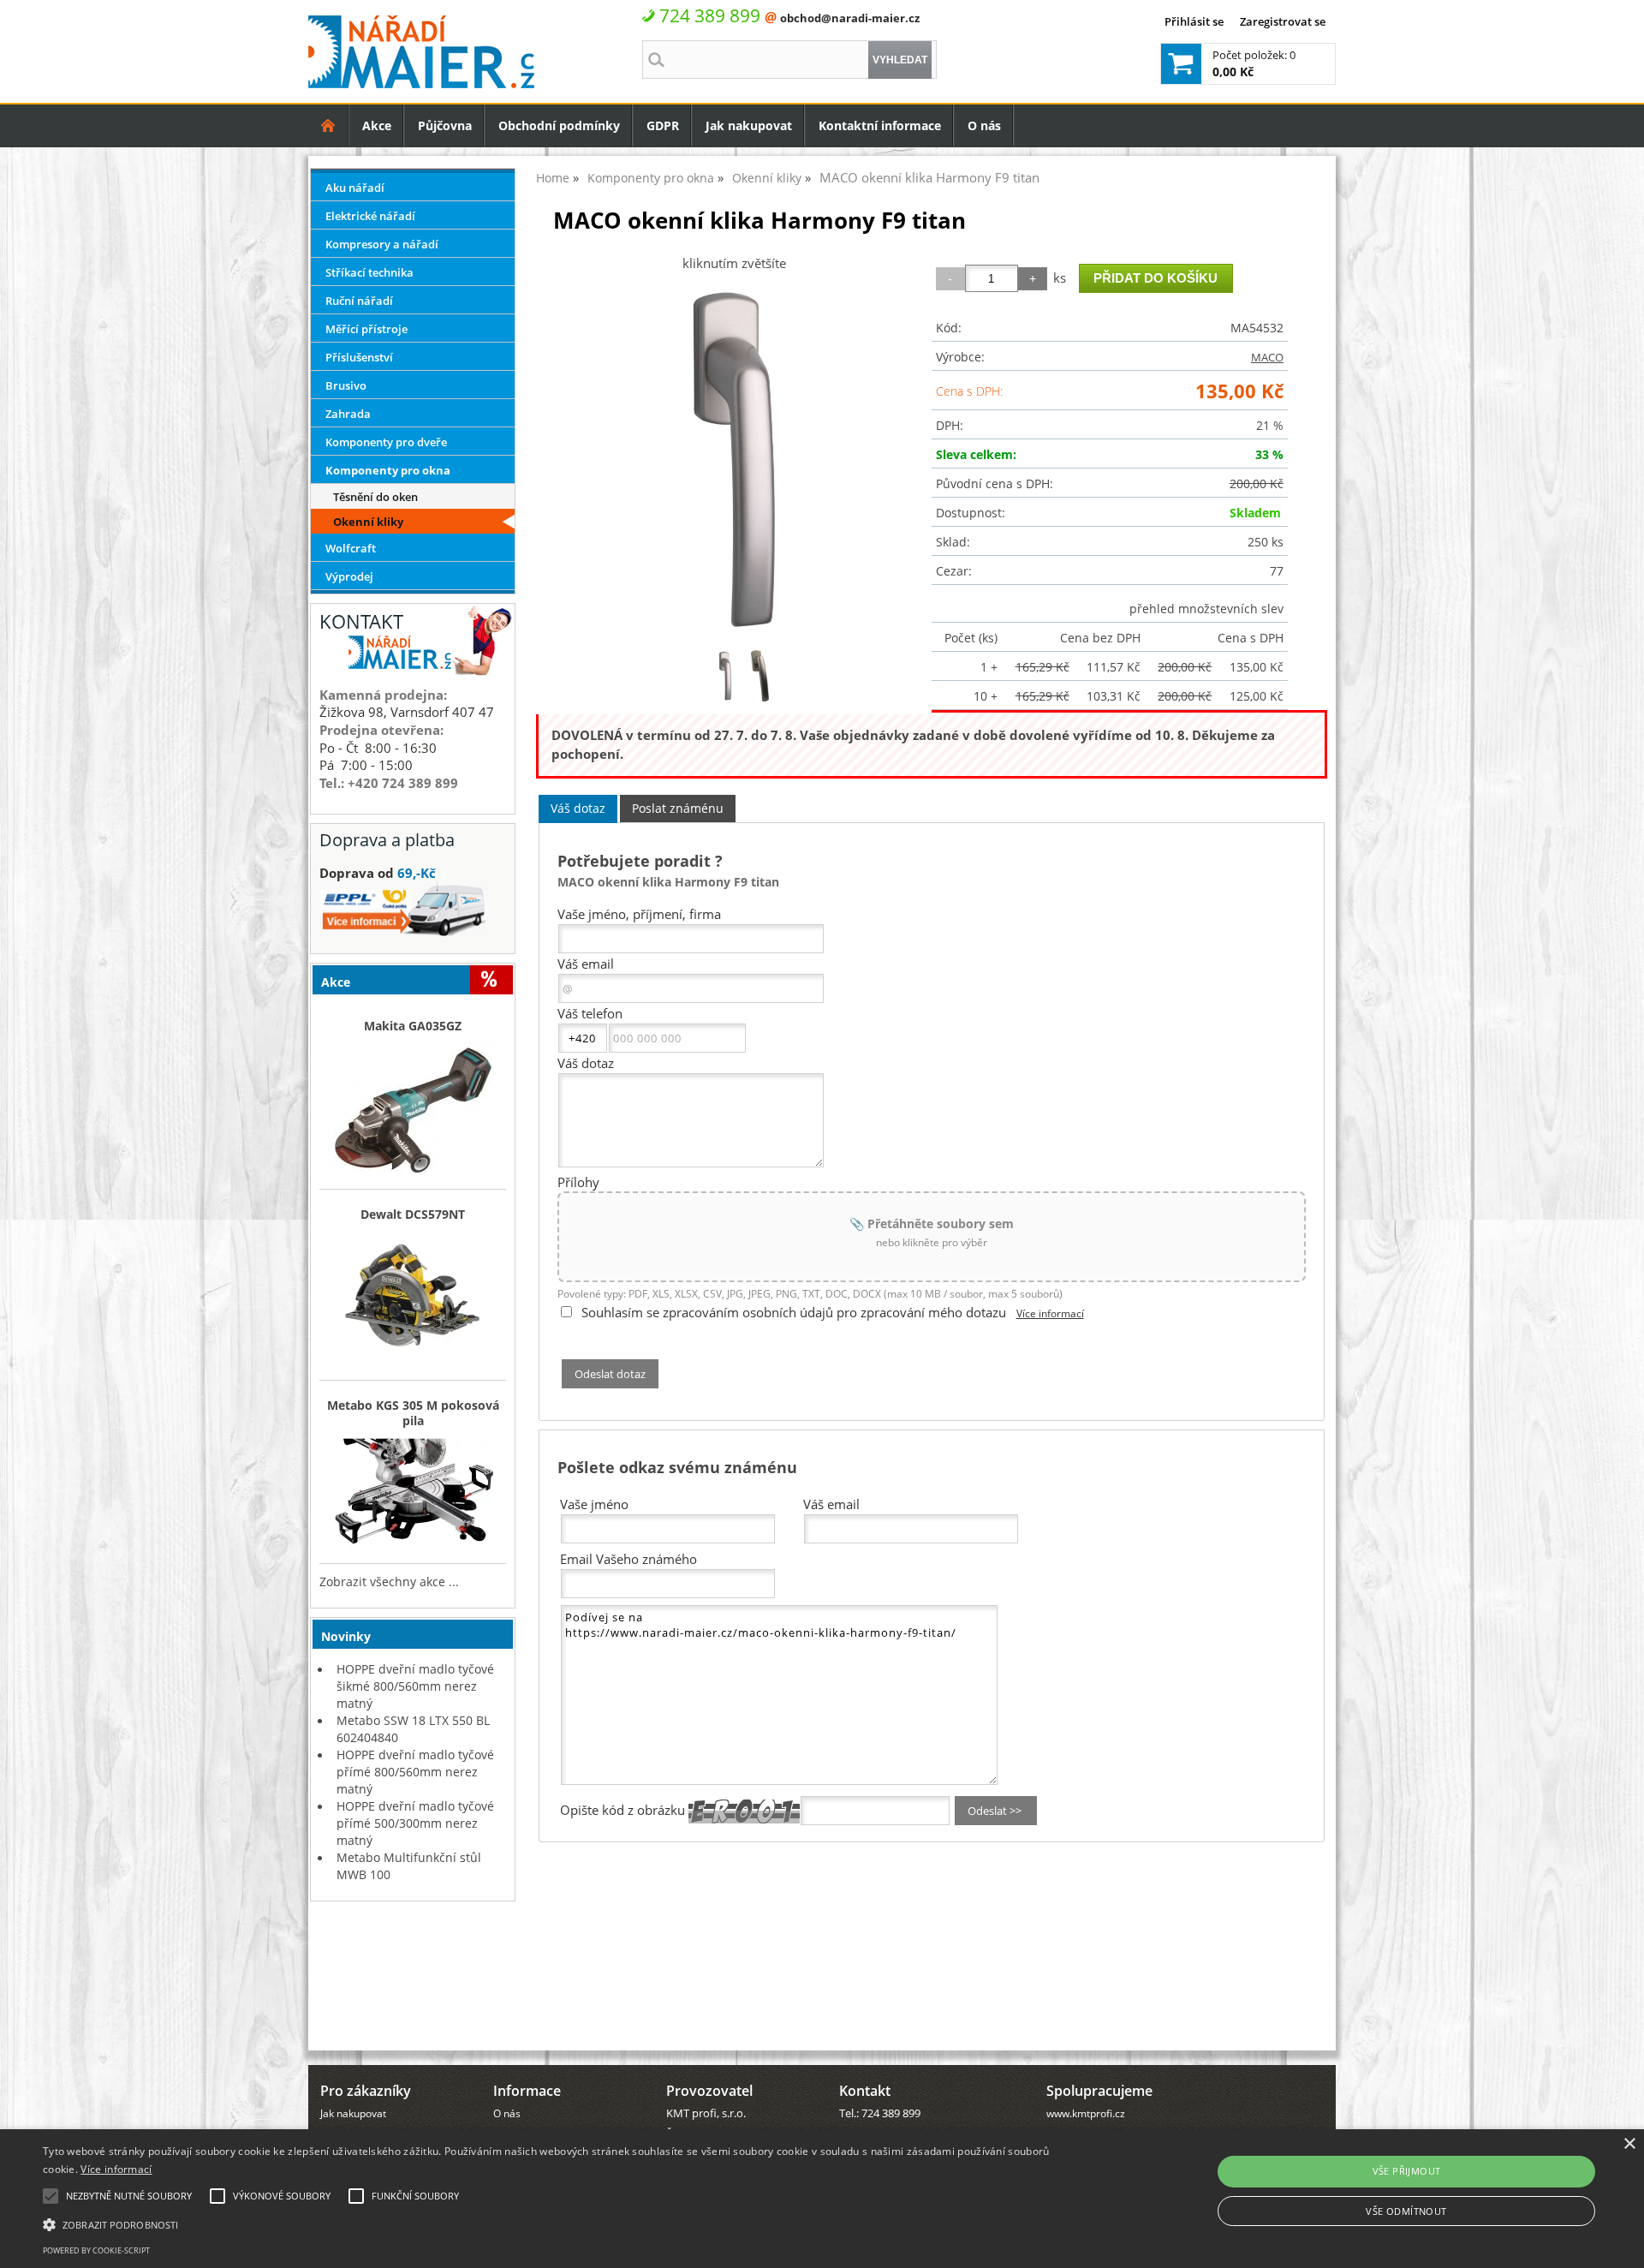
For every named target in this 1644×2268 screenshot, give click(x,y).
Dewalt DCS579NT (413, 1215)
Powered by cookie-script (96, 2250)
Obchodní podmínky (559, 125)
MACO (1267, 357)
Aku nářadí (355, 188)
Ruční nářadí (359, 301)
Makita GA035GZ (413, 1026)
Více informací (1050, 1313)
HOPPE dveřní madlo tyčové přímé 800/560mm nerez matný (415, 1772)
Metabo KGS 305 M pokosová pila (413, 1413)
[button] (549, 2223)
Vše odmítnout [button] (1406, 2211)
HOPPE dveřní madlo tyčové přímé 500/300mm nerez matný (415, 1823)
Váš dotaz (578, 808)
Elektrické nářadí (370, 216)
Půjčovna (445, 125)
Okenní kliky (368, 522)
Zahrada (348, 414)
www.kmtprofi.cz (1086, 2113)
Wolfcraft (351, 548)
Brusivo (346, 385)
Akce (377, 125)
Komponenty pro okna (388, 470)
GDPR (663, 125)
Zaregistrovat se (1283, 21)
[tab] (578, 809)
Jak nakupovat (749, 125)
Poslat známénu (678, 808)
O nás (984, 125)
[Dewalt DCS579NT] (413, 1301)
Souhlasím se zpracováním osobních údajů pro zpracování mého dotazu (794, 1312)
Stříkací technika (369, 272)
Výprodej (349, 576)
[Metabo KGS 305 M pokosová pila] (413, 1496)
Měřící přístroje (366, 329)
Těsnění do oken (375, 497)
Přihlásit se (1194, 21)
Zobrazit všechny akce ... (389, 1582)
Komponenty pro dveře (386, 442)
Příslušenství (359, 357)
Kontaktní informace (880, 125)
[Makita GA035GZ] (413, 1111)
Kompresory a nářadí (382, 244)
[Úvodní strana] (328, 125)
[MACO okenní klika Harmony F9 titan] (734, 459)
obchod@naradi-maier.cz (850, 18)
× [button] (1629, 2144)
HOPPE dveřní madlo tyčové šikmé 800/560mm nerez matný (415, 1686)
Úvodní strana (328, 125)
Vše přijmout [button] (1407, 2171)
